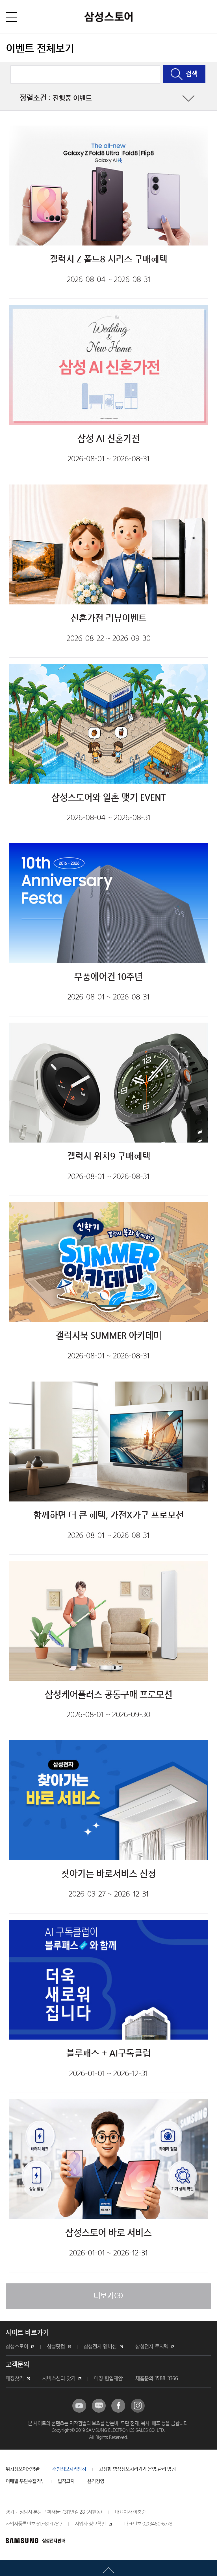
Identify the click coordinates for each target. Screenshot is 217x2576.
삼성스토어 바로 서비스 (108, 2233)
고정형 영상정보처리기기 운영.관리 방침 (137, 2469)
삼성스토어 (17, 2347)
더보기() (108, 2296)
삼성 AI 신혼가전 (109, 439)
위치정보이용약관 (23, 2469)
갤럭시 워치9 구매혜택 (109, 1157)
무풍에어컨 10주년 (108, 977)
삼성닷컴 (56, 2347)
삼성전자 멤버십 (100, 2347)
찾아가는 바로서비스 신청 (109, 1874)
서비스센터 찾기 (59, 2379)
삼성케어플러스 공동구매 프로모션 (109, 1695)
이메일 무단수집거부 (25, 2481)
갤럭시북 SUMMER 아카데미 (109, 1336)
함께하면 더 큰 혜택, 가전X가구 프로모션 (109, 1516)
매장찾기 (15, 2379)
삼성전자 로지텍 (152, 2347)
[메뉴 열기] (11, 17)
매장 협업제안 (108, 2379)
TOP (108, 2568)
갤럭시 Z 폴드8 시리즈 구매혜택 (108, 260)
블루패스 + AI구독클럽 (109, 2054)
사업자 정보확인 (90, 2524)
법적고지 (66, 2481)
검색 (192, 74)
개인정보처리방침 (69, 2469)
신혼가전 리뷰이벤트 (109, 619)
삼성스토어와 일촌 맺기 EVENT (109, 798)
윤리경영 (96, 2481)
